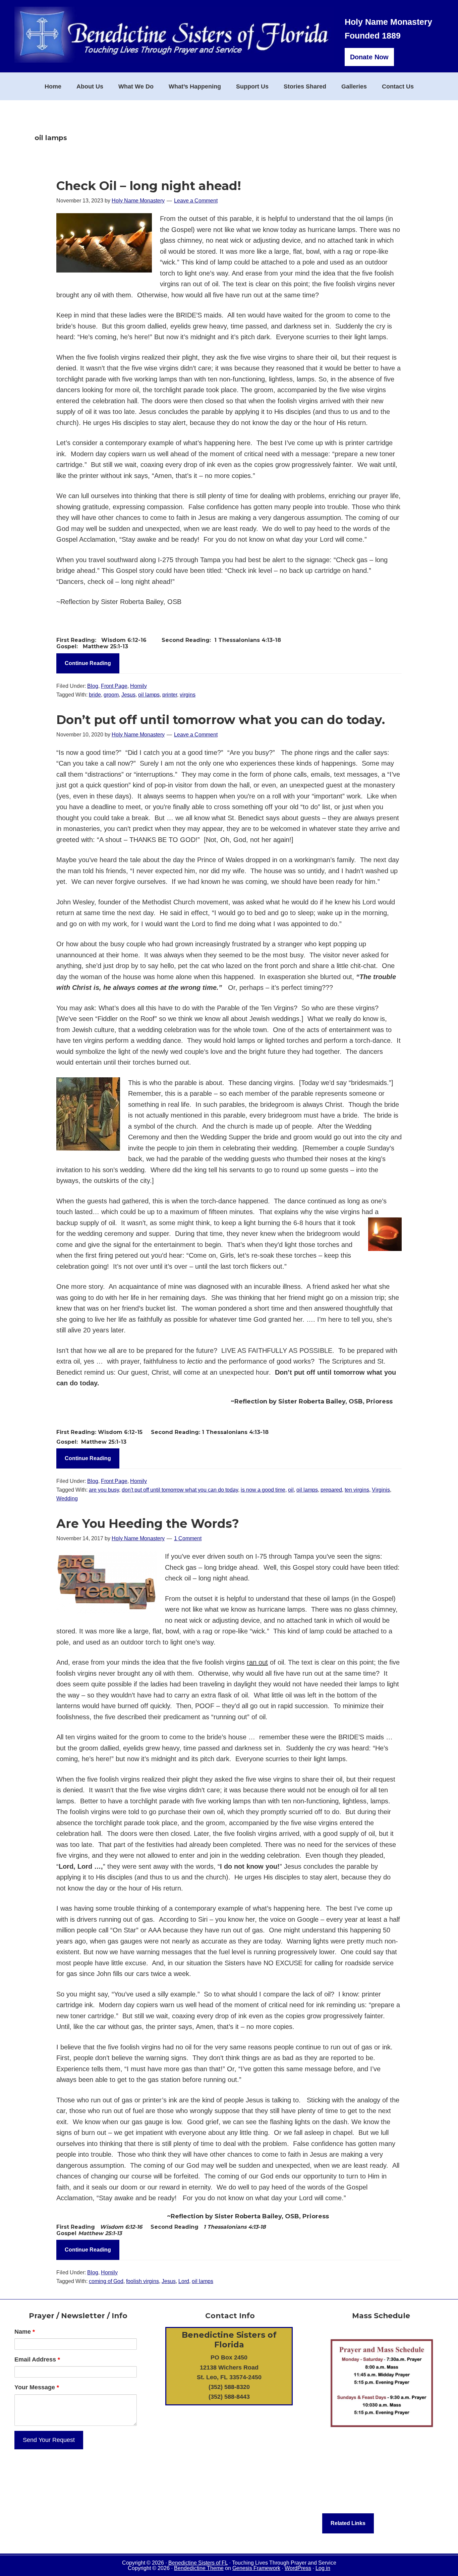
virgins (188, 695)
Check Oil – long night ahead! (149, 186)
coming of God (106, 2281)
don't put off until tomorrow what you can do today (180, 1490)
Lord (184, 2281)
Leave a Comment (196, 201)
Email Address (37, 2359)
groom (111, 695)
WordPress (298, 2568)
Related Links (348, 2523)
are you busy (104, 1490)
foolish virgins (142, 2281)
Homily (138, 686)
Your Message (37, 2387)
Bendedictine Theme (199, 2568)
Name (25, 2332)
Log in (323, 2568)
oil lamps (149, 695)
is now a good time (263, 1490)
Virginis (381, 1490)
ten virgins (357, 1490)
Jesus (128, 695)
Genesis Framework (256, 2568)
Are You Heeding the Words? (148, 1523)
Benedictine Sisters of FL (198, 2563)
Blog (93, 686)
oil (291, 1490)
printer (170, 695)
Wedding (67, 1499)
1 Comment (188, 1538)
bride (95, 695)
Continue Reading (88, 663)
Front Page (114, 686)
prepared (331, 1490)
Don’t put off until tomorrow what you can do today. (221, 720)
